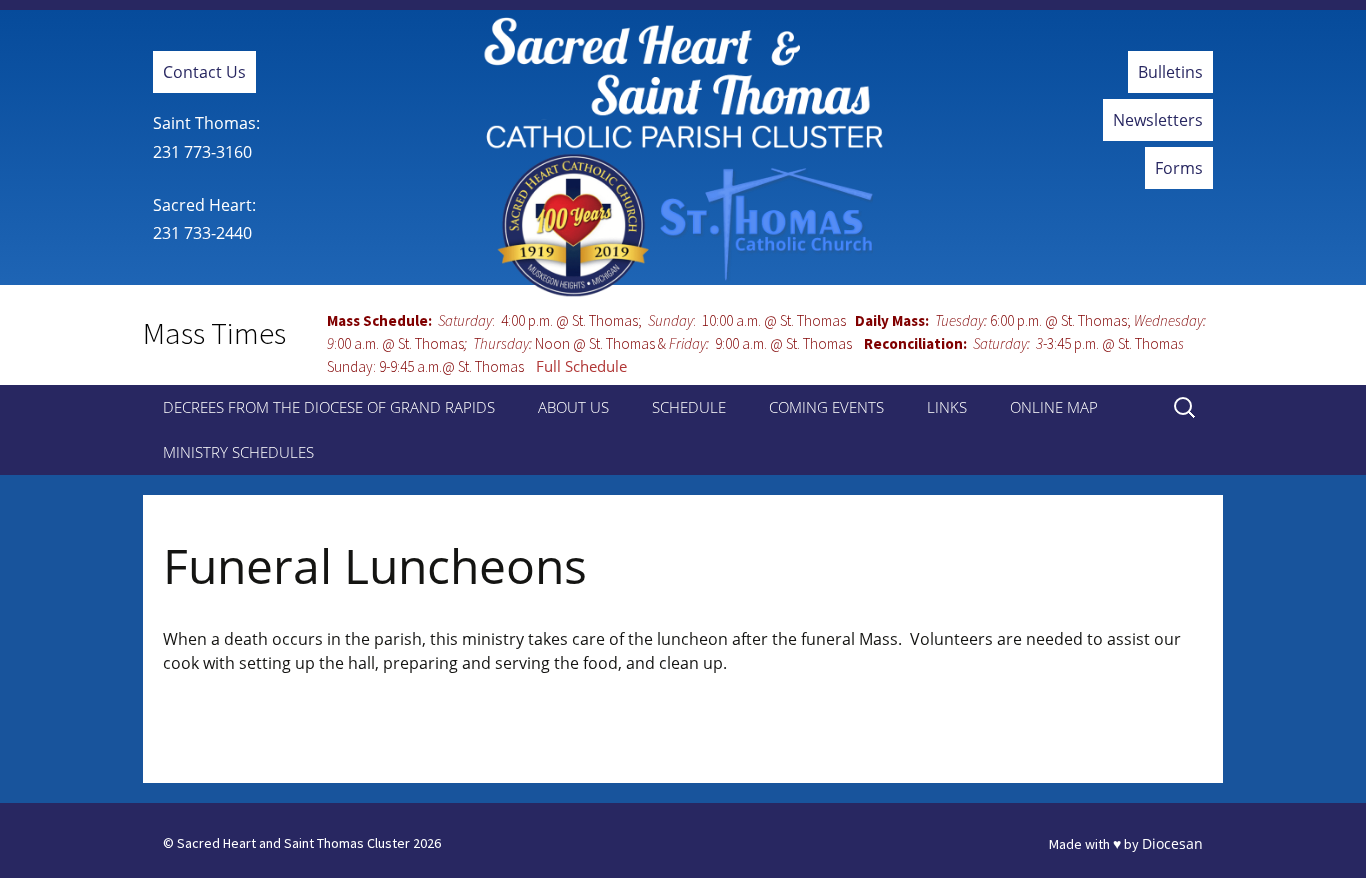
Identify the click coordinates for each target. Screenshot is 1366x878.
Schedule (689, 407)
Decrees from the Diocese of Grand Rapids (329, 407)
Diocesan (1172, 843)
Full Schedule (581, 366)
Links (947, 407)
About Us (573, 407)
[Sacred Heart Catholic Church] (683, 157)
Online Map (1054, 407)
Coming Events (826, 407)
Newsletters (1158, 120)
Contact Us (204, 72)
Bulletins (1170, 72)
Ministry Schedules (238, 452)
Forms (1179, 168)
